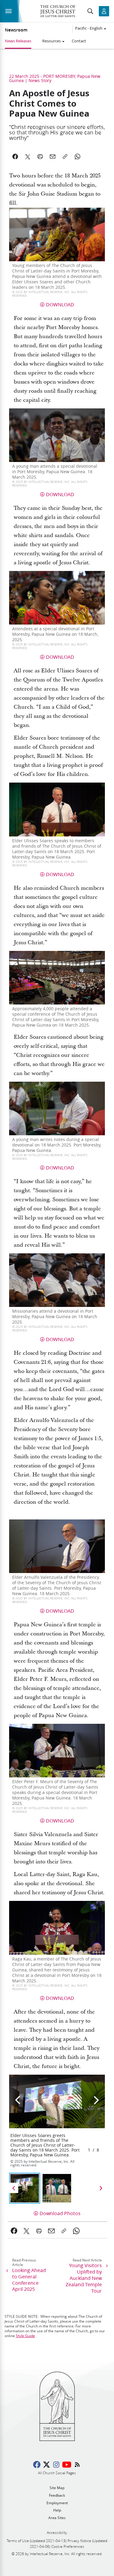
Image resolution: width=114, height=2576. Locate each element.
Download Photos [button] (60, 2213)
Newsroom (16, 30)
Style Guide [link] (25, 2336)
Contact (79, 41)
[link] (14, 2231)
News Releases (18, 41)
